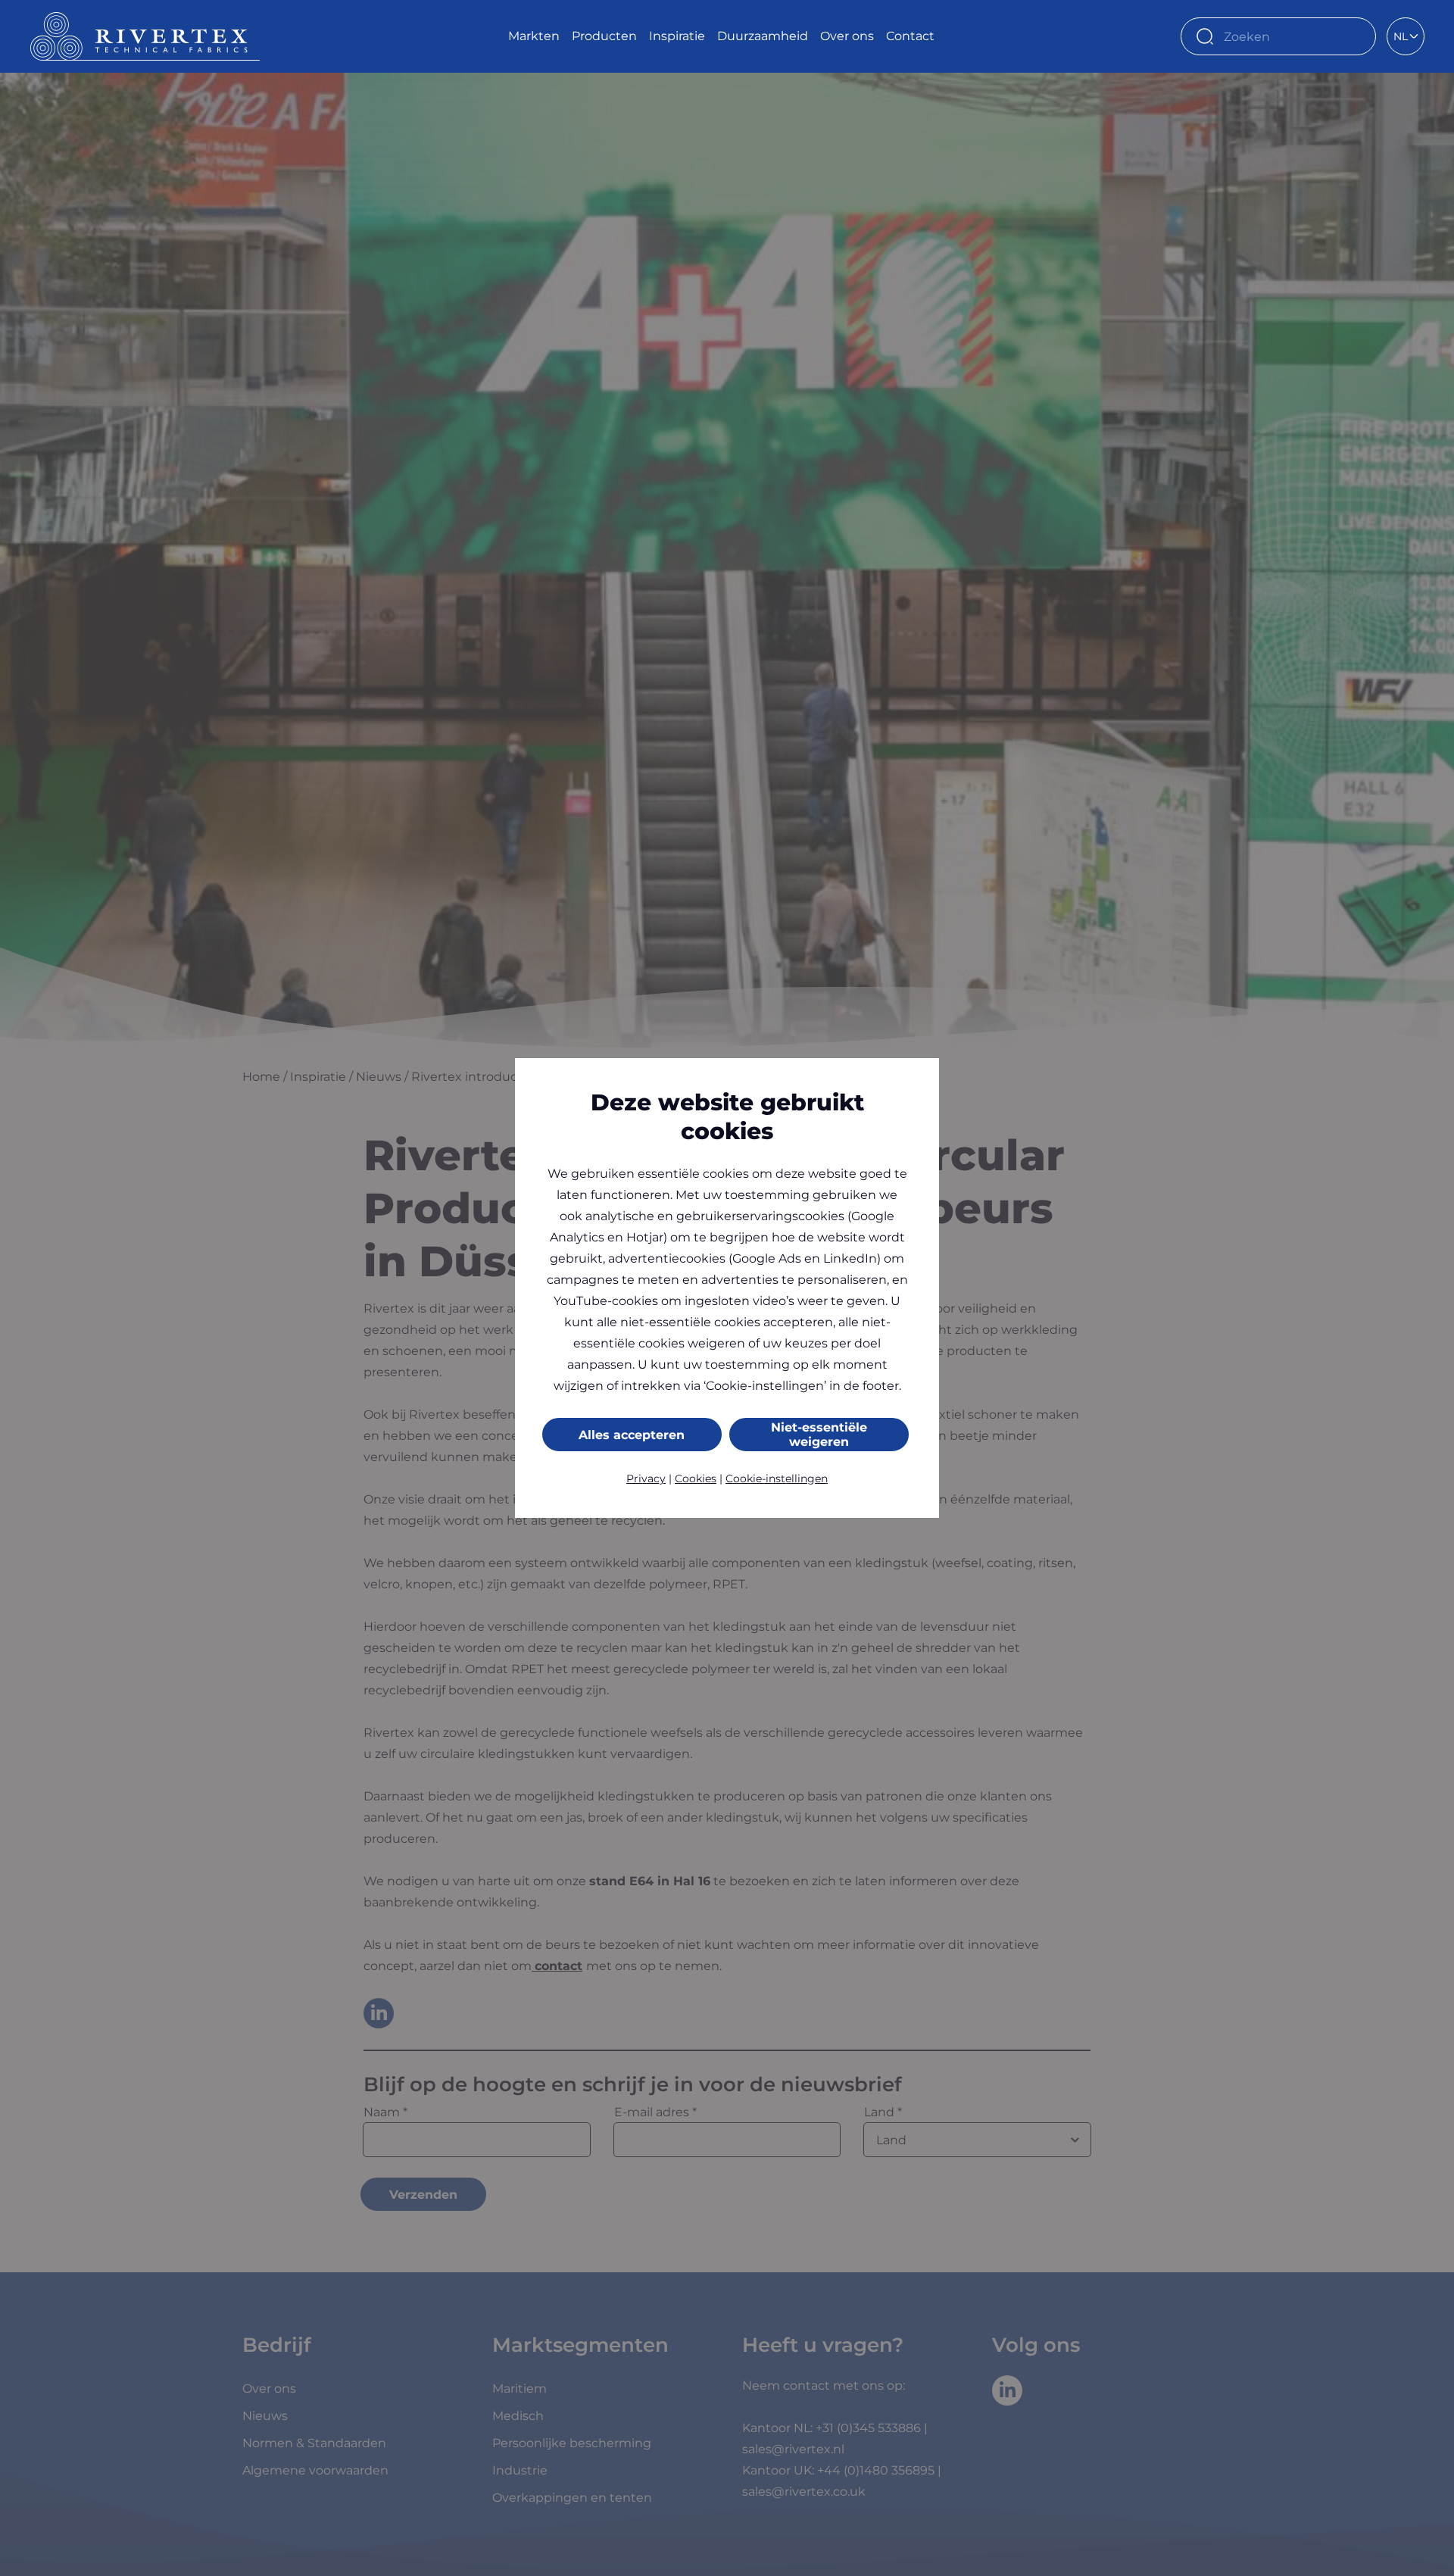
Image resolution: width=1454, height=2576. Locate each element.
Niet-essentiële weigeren (819, 1435)
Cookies (696, 1478)
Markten (534, 36)
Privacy (646, 1478)
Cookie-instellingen (777, 1478)
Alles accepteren (632, 1435)
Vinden (1357, 36)
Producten (604, 36)
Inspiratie (677, 36)
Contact (910, 36)
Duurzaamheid (763, 36)
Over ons (847, 36)
